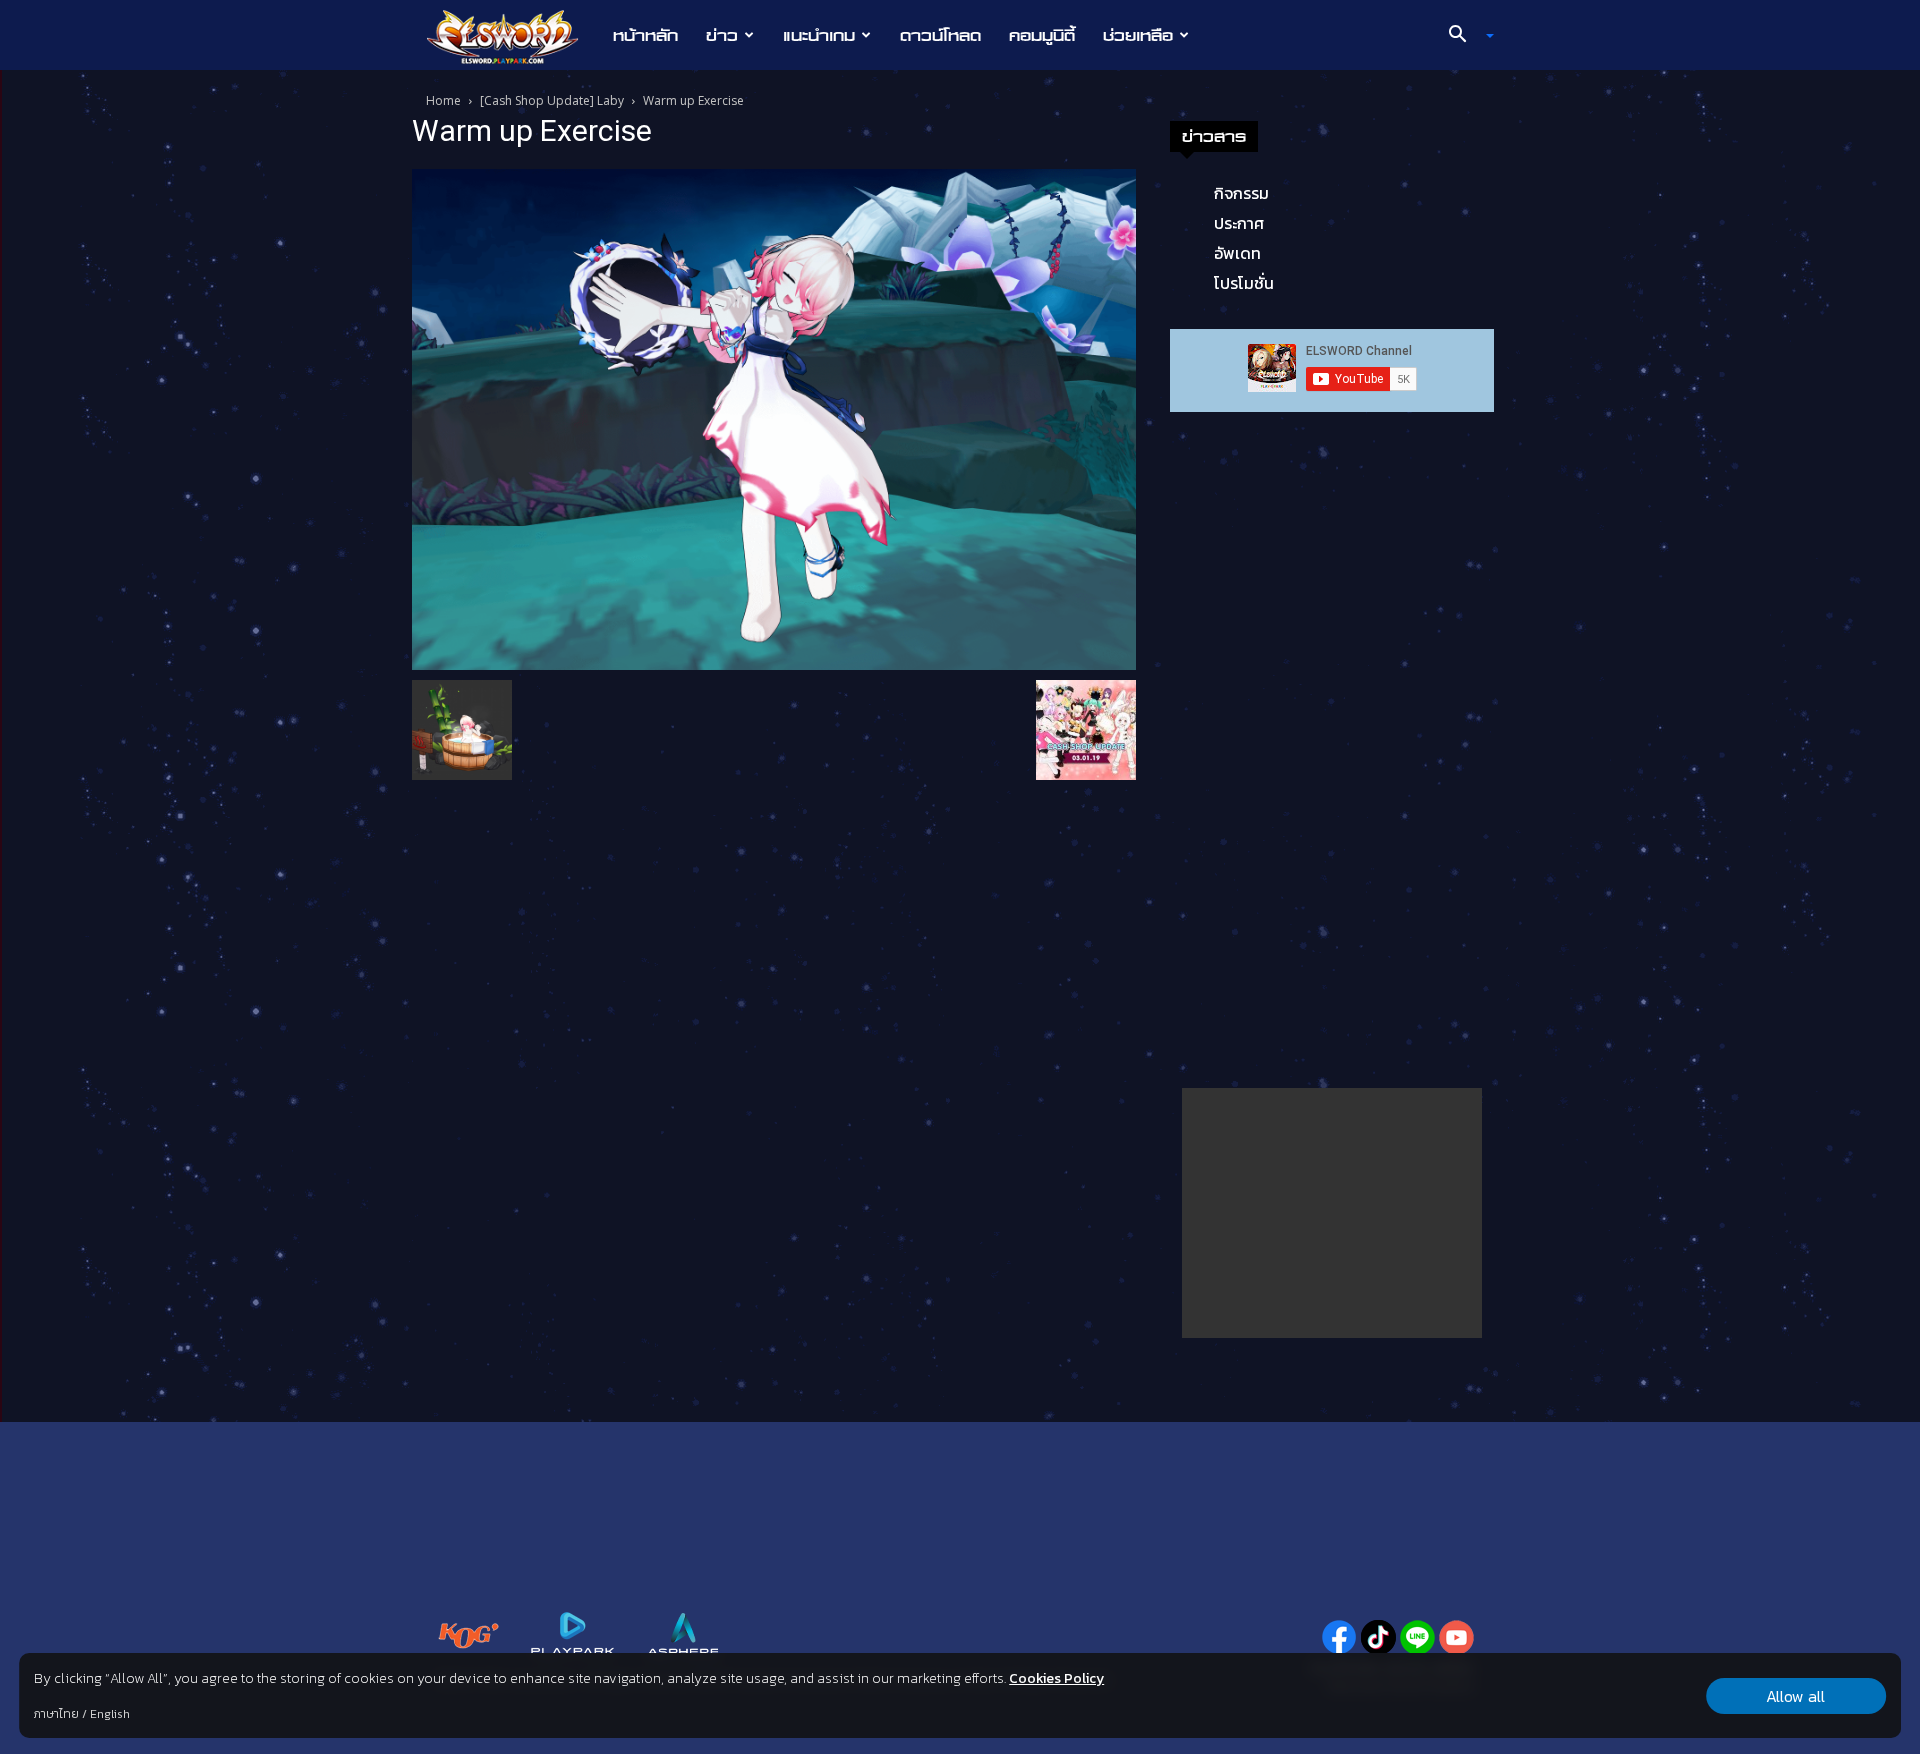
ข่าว (722, 35)
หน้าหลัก (645, 35)
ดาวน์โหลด (940, 35)
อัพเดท (1237, 253)
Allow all (1795, 1696)
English (110, 1714)
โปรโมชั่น (1244, 283)
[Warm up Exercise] (774, 418)
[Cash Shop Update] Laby (552, 100)
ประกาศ (1239, 223)
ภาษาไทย (56, 1714)
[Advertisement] (1332, 1213)
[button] (1464, 36)
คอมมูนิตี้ (1042, 35)
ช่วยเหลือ (1138, 35)
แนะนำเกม (819, 35)
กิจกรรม (1241, 193)
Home (443, 100)
